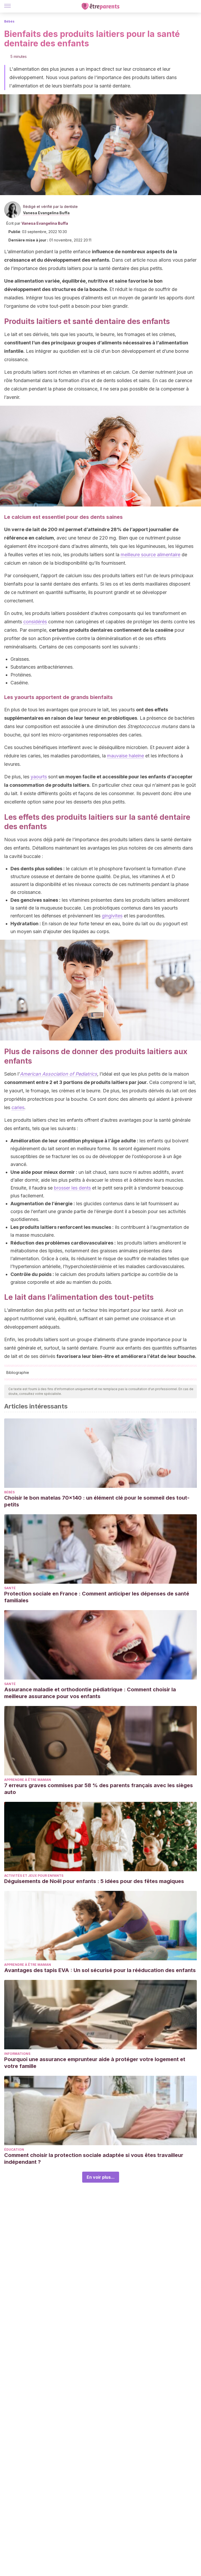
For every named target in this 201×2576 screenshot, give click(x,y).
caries (18, 1107)
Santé (10, 1588)
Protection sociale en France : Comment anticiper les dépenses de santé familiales (97, 1597)
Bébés (9, 21)
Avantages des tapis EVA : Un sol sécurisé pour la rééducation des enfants (100, 1970)
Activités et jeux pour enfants (34, 1876)
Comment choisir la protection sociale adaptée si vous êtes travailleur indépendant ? (94, 2159)
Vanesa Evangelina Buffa (46, 213)
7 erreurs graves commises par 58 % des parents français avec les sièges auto (99, 1789)
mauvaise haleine (125, 756)
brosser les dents (72, 1188)
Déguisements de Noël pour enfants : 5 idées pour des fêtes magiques (94, 1881)
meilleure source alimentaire (150, 555)
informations (17, 2054)
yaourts (39, 777)
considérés (35, 622)
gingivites (112, 916)
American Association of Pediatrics (58, 1074)
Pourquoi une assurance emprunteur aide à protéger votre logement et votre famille (95, 2063)
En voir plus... (101, 2177)
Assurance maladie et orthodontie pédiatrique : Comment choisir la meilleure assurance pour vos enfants (90, 1693)
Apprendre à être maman (28, 1780)
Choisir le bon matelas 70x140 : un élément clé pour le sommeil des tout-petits (97, 1501)
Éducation (14, 2150)
